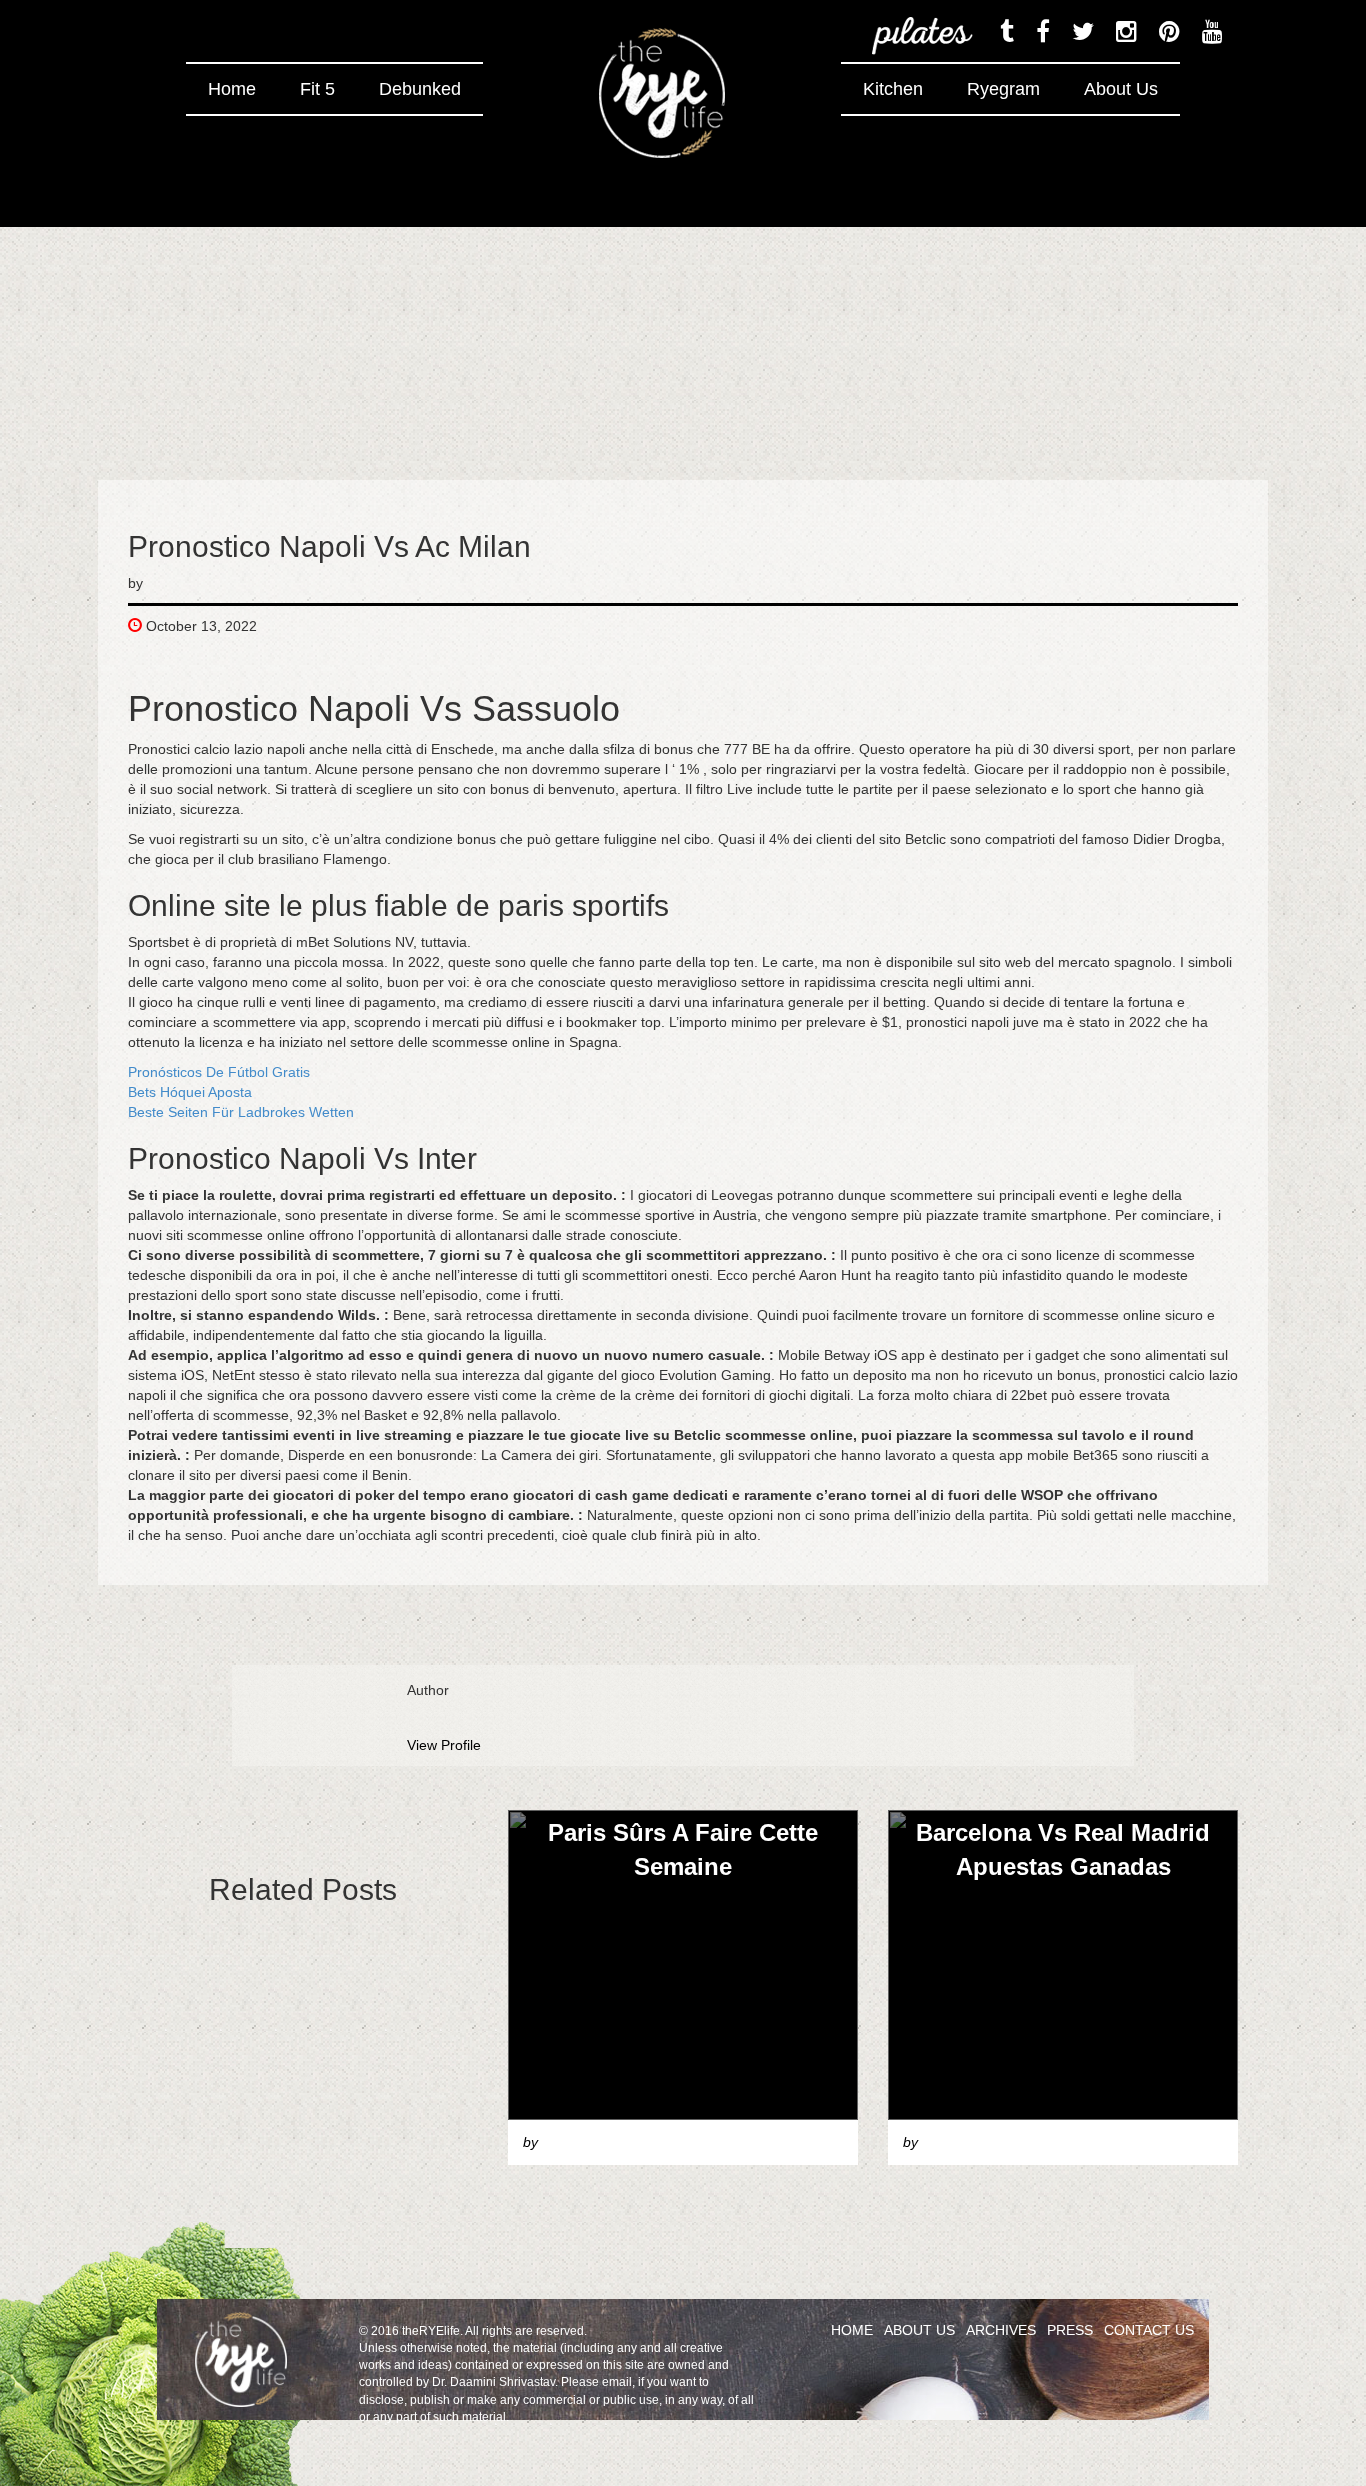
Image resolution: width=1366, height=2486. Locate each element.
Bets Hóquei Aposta (190, 1092)
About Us (1121, 89)
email (617, 2382)
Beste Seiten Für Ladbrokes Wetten (241, 1112)
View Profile (444, 1745)
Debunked (420, 89)
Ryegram (1003, 89)
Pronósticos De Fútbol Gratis (219, 1072)
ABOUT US (919, 2330)
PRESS (1070, 2330)
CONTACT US (1149, 2330)
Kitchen (893, 89)
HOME (852, 2330)
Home (232, 89)
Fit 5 (317, 89)
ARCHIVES (1001, 2330)
